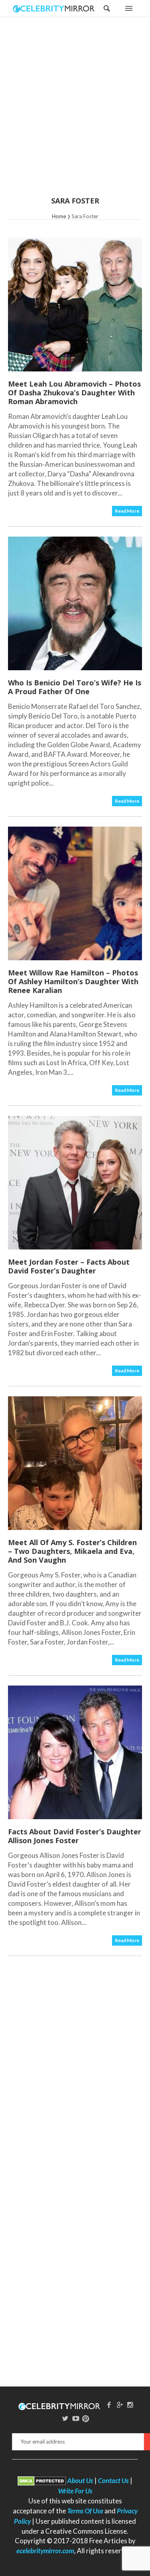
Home (59, 216)
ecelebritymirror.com (45, 2551)
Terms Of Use (85, 2511)
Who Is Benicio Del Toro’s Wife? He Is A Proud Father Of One (75, 687)
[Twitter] (65, 2418)
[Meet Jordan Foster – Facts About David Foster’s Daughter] (75, 1183)
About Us (80, 2480)
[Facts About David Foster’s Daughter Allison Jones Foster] (75, 1752)
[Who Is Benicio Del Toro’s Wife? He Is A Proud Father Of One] (75, 603)
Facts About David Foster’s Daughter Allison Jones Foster (75, 1836)
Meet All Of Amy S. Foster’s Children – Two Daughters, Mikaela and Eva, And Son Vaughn (72, 1551)
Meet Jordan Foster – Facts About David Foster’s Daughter (69, 1266)
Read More (127, 511)
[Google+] (120, 2405)
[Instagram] (130, 2405)
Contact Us (113, 2480)
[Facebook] (109, 2405)
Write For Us (75, 2491)
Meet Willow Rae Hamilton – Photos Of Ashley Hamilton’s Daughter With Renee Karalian (73, 981)
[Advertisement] (75, 112)
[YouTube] (76, 2418)
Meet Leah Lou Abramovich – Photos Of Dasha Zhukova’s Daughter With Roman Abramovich (74, 393)
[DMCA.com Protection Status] (42, 2480)
